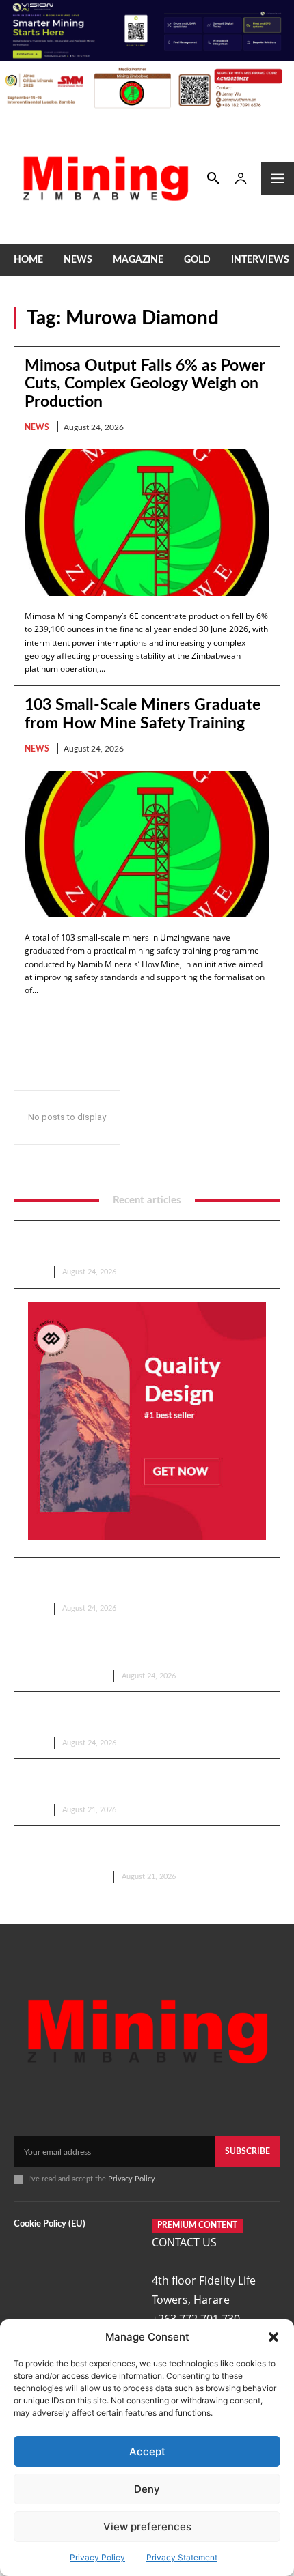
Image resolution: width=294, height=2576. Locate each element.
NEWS (37, 427)
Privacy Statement (182, 2557)
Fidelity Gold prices (65, 1676)
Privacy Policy (97, 2557)
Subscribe (248, 2151)
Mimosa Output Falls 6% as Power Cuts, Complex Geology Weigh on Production (145, 384)
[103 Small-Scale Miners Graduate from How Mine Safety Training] (147, 844)
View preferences (147, 2527)
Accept (147, 2451)
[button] (273, 2337)
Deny (147, 2489)
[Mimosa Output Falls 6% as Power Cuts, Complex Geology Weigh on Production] (147, 523)
